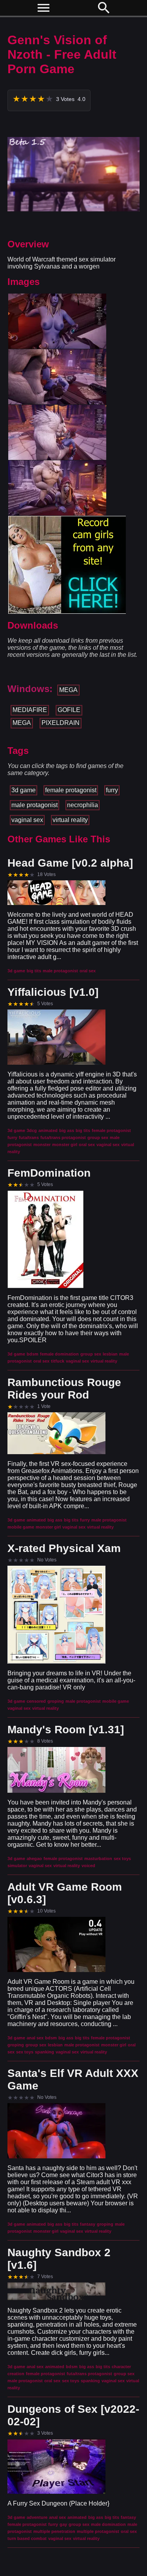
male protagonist (34, 805)
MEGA (68, 690)
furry (112, 790)
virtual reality (70, 820)
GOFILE (69, 710)
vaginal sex (27, 820)
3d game (24, 790)
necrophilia (83, 805)
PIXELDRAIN (61, 723)
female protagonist (71, 790)
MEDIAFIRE (30, 710)
